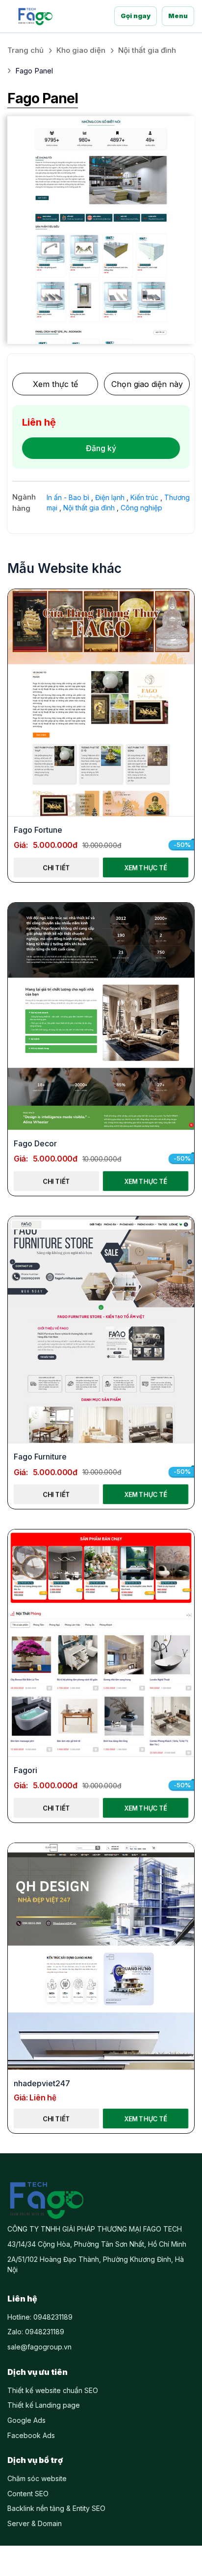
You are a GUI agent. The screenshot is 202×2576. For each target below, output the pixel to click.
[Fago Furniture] (101, 1330)
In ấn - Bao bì (68, 497)
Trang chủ (25, 50)
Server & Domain (35, 2523)
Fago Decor (35, 1143)
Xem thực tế (55, 384)
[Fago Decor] (101, 1016)
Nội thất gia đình (147, 50)
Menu (178, 16)
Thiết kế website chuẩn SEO (53, 2390)
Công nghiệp (141, 508)
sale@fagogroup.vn (39, 2347)
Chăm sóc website (37, 2478)
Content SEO (28, 2494)
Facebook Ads (31, 2435)
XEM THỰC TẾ (146, 867)
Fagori (25, 1770)
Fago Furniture (40, 1457)
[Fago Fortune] (101, 703)
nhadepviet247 (42, 2083)
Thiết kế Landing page (44, 2405)
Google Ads (26, 2420)
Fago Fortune (38, 830)
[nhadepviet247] (101, 1957)
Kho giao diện (81, 50)
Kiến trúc (144, 497)
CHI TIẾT (56, 867)
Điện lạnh (110, 497)
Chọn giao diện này (147, 384)
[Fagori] (101, 1643)
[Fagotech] (35, 16)
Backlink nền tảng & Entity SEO (56, 2508)
